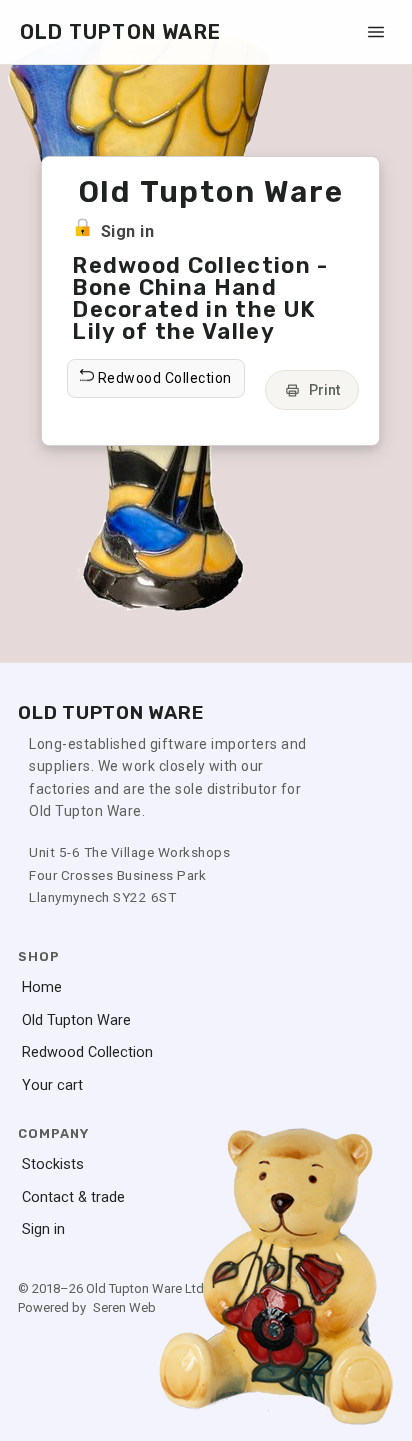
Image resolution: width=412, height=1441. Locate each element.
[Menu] (376, 32)
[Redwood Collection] (304, 362)
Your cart (52, 1085)
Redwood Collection (87, 1052)
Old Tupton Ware (76, 1020)
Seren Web (124, 1307)
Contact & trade (73, 1197)
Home (42, 987)
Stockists (53, 1164)
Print (324, 390)
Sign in (128, 231)
